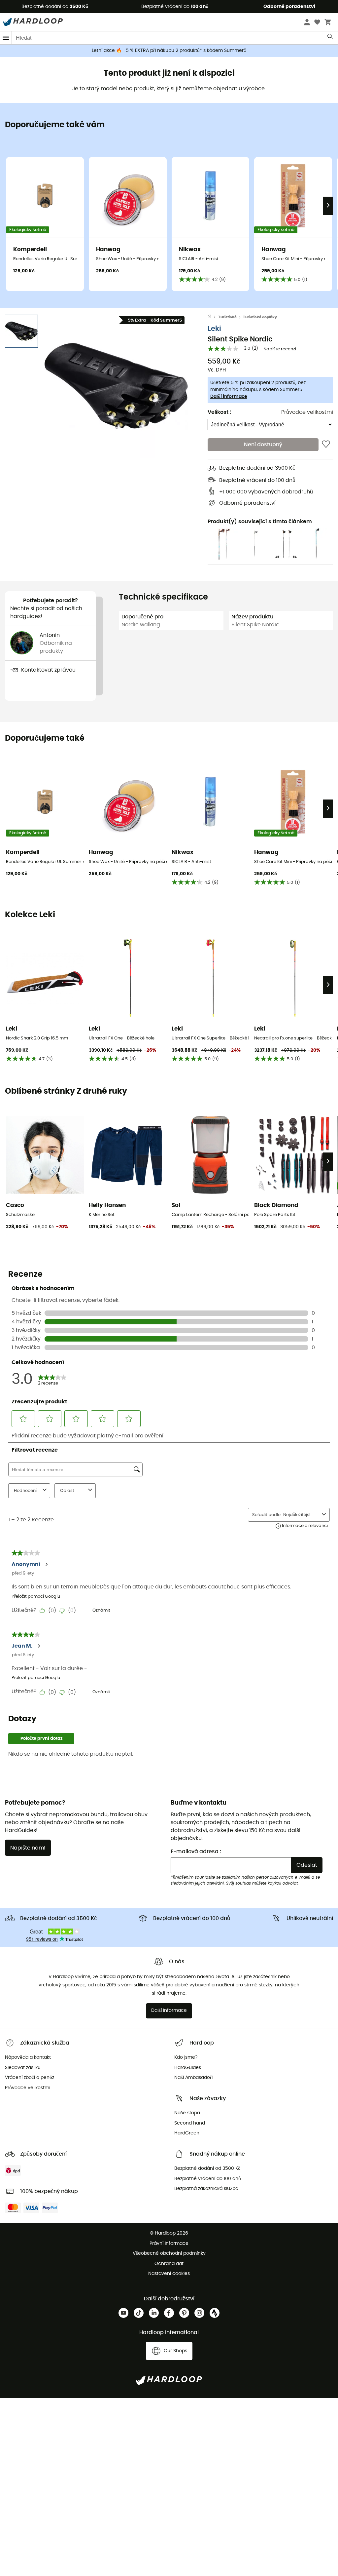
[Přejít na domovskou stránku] (213, 317)
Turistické (227, 317)
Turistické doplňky (260, 317)
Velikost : (219, 412)
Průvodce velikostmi (307, 412)
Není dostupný (263, 445)
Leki (214, 329)
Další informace (229, 397)
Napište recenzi (280, 349)
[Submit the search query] (331, 38)
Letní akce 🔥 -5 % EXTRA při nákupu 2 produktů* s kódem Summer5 (169, 51)
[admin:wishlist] (326, 445)
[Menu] (6, 38)
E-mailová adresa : (196, 1852)
